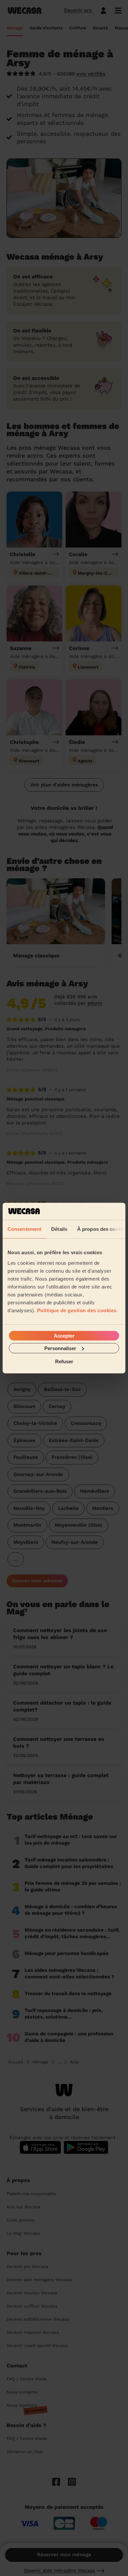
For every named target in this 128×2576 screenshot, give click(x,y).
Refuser (64, 1361)
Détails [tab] (59, 1229)
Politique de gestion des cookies (77, 1310)
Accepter (64, 1335)
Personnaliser (60, 1348)
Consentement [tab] (24, 1229)
